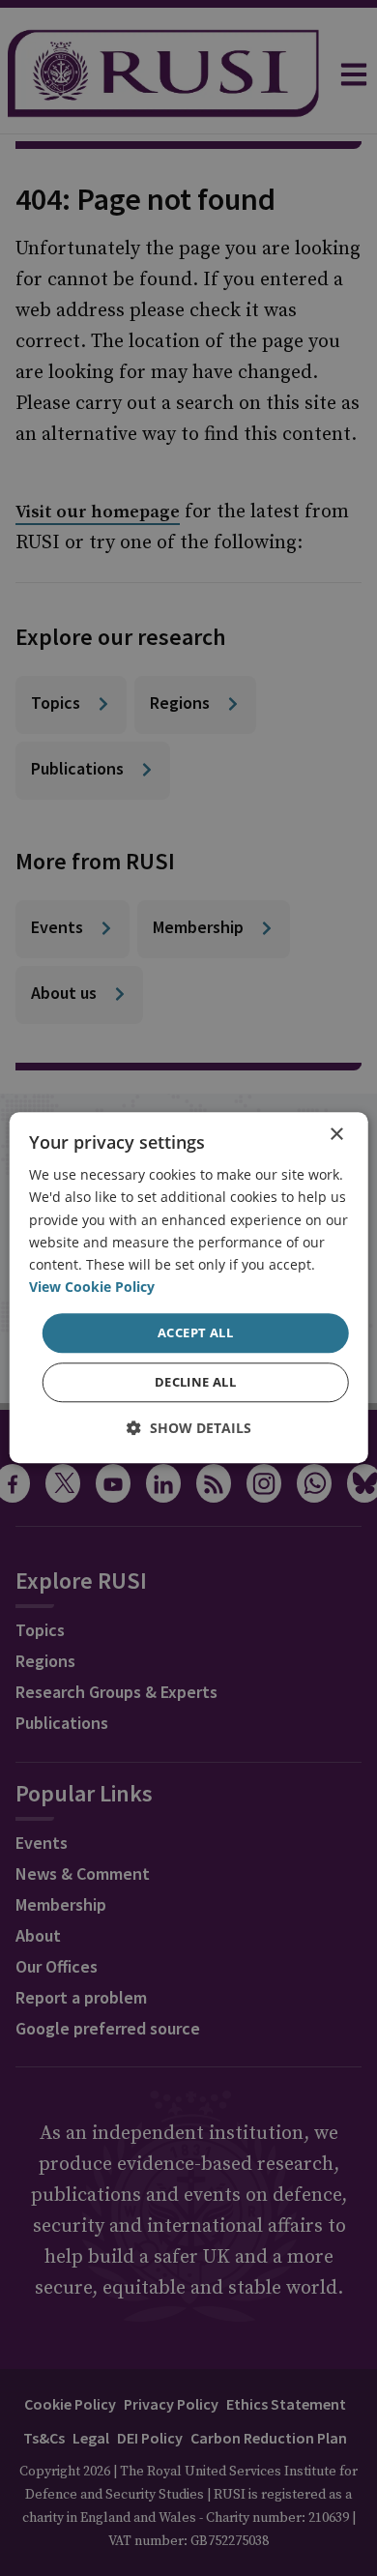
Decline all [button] (195, 1383)
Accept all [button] (195, 1332)
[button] (189, 1429)
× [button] (336, 1135)
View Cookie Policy (92, 1287)
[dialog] (189, 1288)
